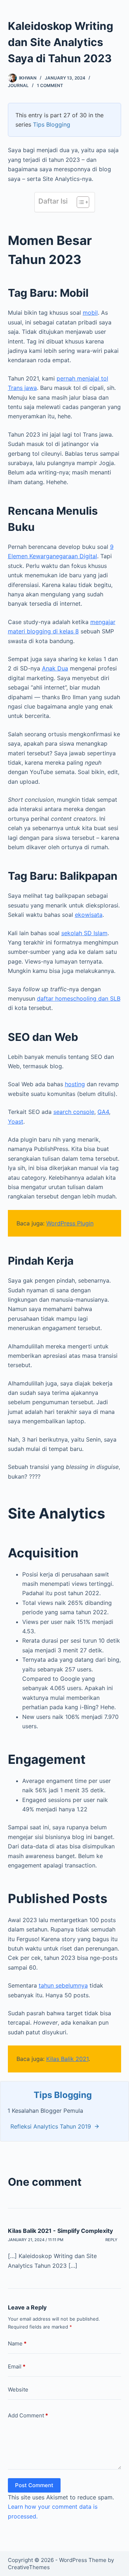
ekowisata (89, 915)
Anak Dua (55, 668)
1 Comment (50, 85)
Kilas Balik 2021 (67, 2059)
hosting (75, 1084)
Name (17, 2343)
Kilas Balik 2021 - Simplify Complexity (60, 2231)
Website (18, 2390)
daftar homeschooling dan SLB (79, 998)
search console (74, 1112)
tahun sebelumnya (63, 1985)
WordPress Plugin (70, 1223)
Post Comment (34, 2485)
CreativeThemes (29, 2567)
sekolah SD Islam (84, 933)
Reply (111, 2240)
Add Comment (28, 2415)
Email (17, 2366)
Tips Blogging (52, 124)
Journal (18, 85)
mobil (90, 313)
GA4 (103, 1112)
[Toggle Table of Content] (79, 202)
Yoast (16, 1121)
